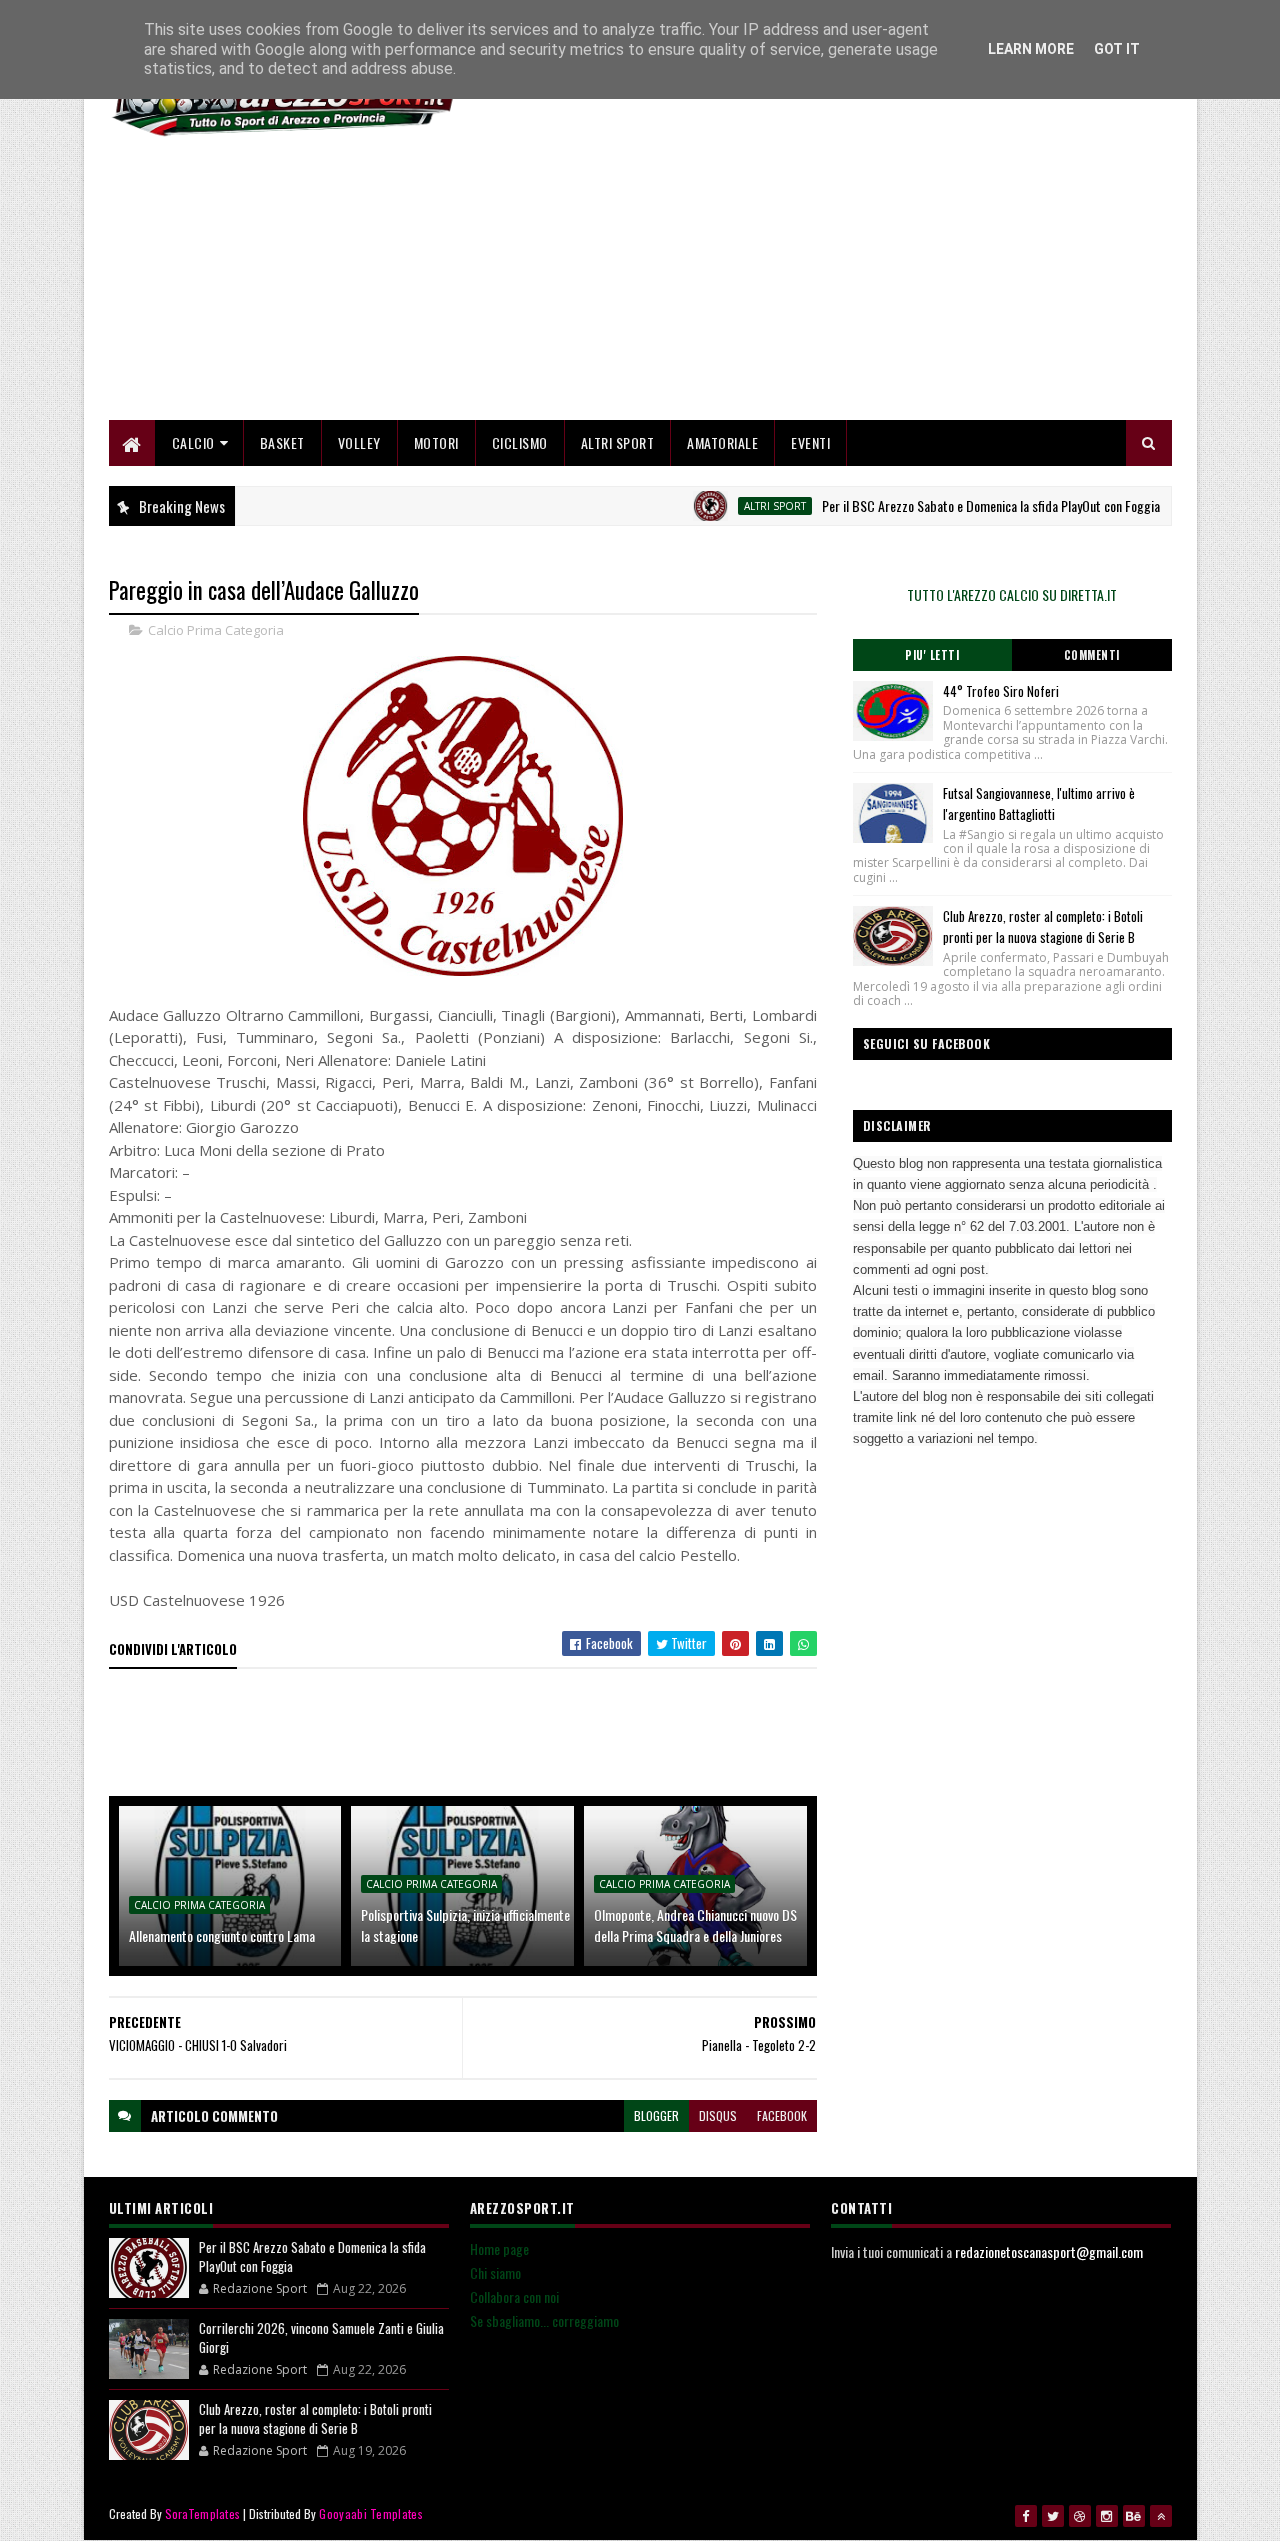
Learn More (1031, 49)
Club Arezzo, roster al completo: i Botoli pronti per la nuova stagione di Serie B (1043, 926)
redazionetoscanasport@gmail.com (1049, 2251)
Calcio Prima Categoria (216, 630)
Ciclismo (520, 442)
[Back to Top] (1161, 2516)
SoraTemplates (203, 2513)
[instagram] (1107, 2516)
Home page (499, 2248)
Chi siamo (495, 2272)
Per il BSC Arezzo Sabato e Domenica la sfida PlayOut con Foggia (949, 505)
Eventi (810, 442)
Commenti (1092, 655)
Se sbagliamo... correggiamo (544, 2320)
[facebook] (1026, 2516)
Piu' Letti (932, 655)
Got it (1117, 49)
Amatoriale (722, 442)
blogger (656, 2115)
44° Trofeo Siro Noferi (1001, 691)
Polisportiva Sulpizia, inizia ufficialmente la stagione (465, 1925)
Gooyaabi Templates (370, 2513)
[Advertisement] (808, 280)
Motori (436, 442)
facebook (782, 2115)
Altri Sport (618, 442)
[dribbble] (1080, 2516)
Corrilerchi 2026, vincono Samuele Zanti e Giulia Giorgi (321, 2338)
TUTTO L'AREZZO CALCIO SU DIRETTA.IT (1012, 594)
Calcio (193, 442)
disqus (718, 2115)
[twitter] (1053, 2516)
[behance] (1134, 2516)
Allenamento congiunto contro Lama (222, 1935)
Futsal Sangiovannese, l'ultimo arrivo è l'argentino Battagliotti (1039, 803)
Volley (359, 442)
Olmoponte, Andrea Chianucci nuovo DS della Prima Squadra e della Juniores (695, 1925)
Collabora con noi (514, 2296)
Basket (282, 442)
